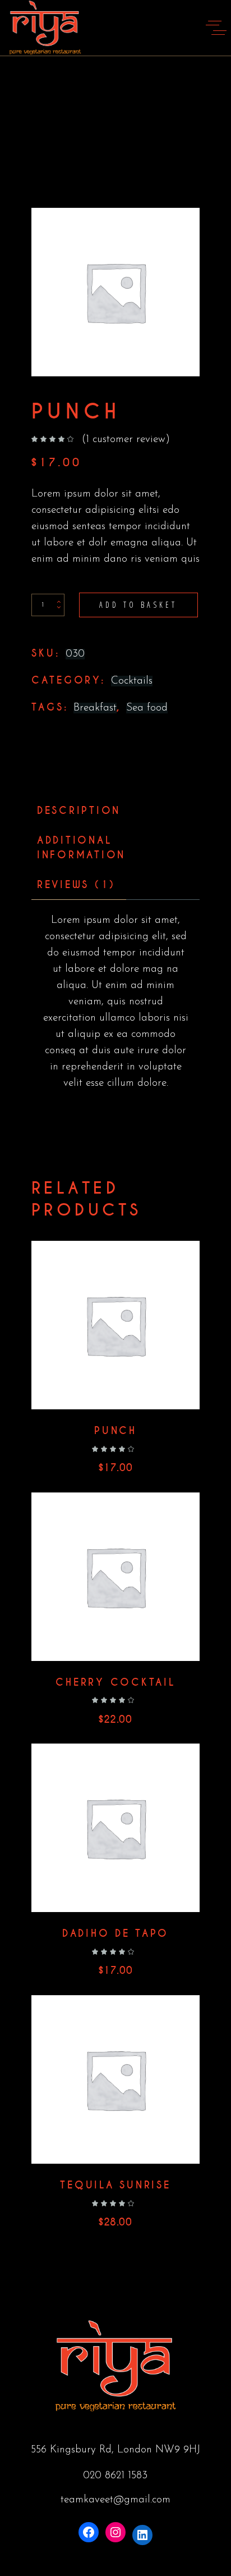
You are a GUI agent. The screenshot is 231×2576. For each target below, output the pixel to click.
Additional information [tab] (81, 848)
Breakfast (95, 708)
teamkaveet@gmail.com (115, 2500)
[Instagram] (115, 2532)
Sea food (147, 708)
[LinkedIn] (142, 2535)
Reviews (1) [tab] (76, 885)
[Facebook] (89, 2532)
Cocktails (132, 681)
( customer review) (126, 440)
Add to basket (138, 605)
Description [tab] (79, 811)
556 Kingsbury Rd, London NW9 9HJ (115, 2450)
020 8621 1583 (115, 2476)
